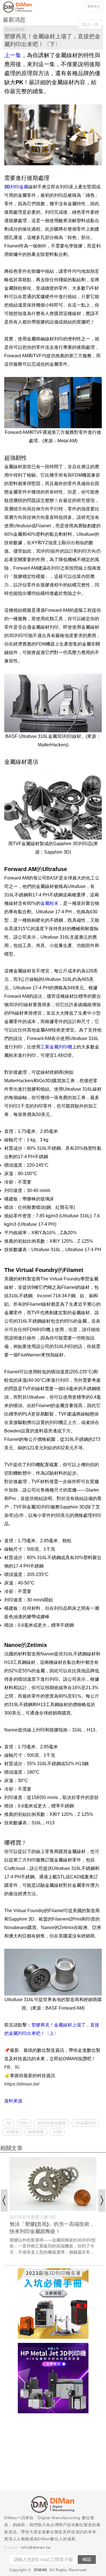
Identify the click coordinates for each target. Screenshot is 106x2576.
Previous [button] (4, 2200)
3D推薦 (12, 2132)
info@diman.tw (36, 2547)
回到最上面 (98, 2131)
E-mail (11, 2547)
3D (8, 2123)
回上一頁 (90, 24)
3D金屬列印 (85, 2123)
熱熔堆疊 (36, 2132)
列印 (24, 2123)
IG (17, 2067)
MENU (94, 6)
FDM (57, 2132)
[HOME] (25, 7)
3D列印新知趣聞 (51, 2123)
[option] (53, 2206)
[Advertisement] (53, 2453)
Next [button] (102, 2200)
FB (7, 2067)
